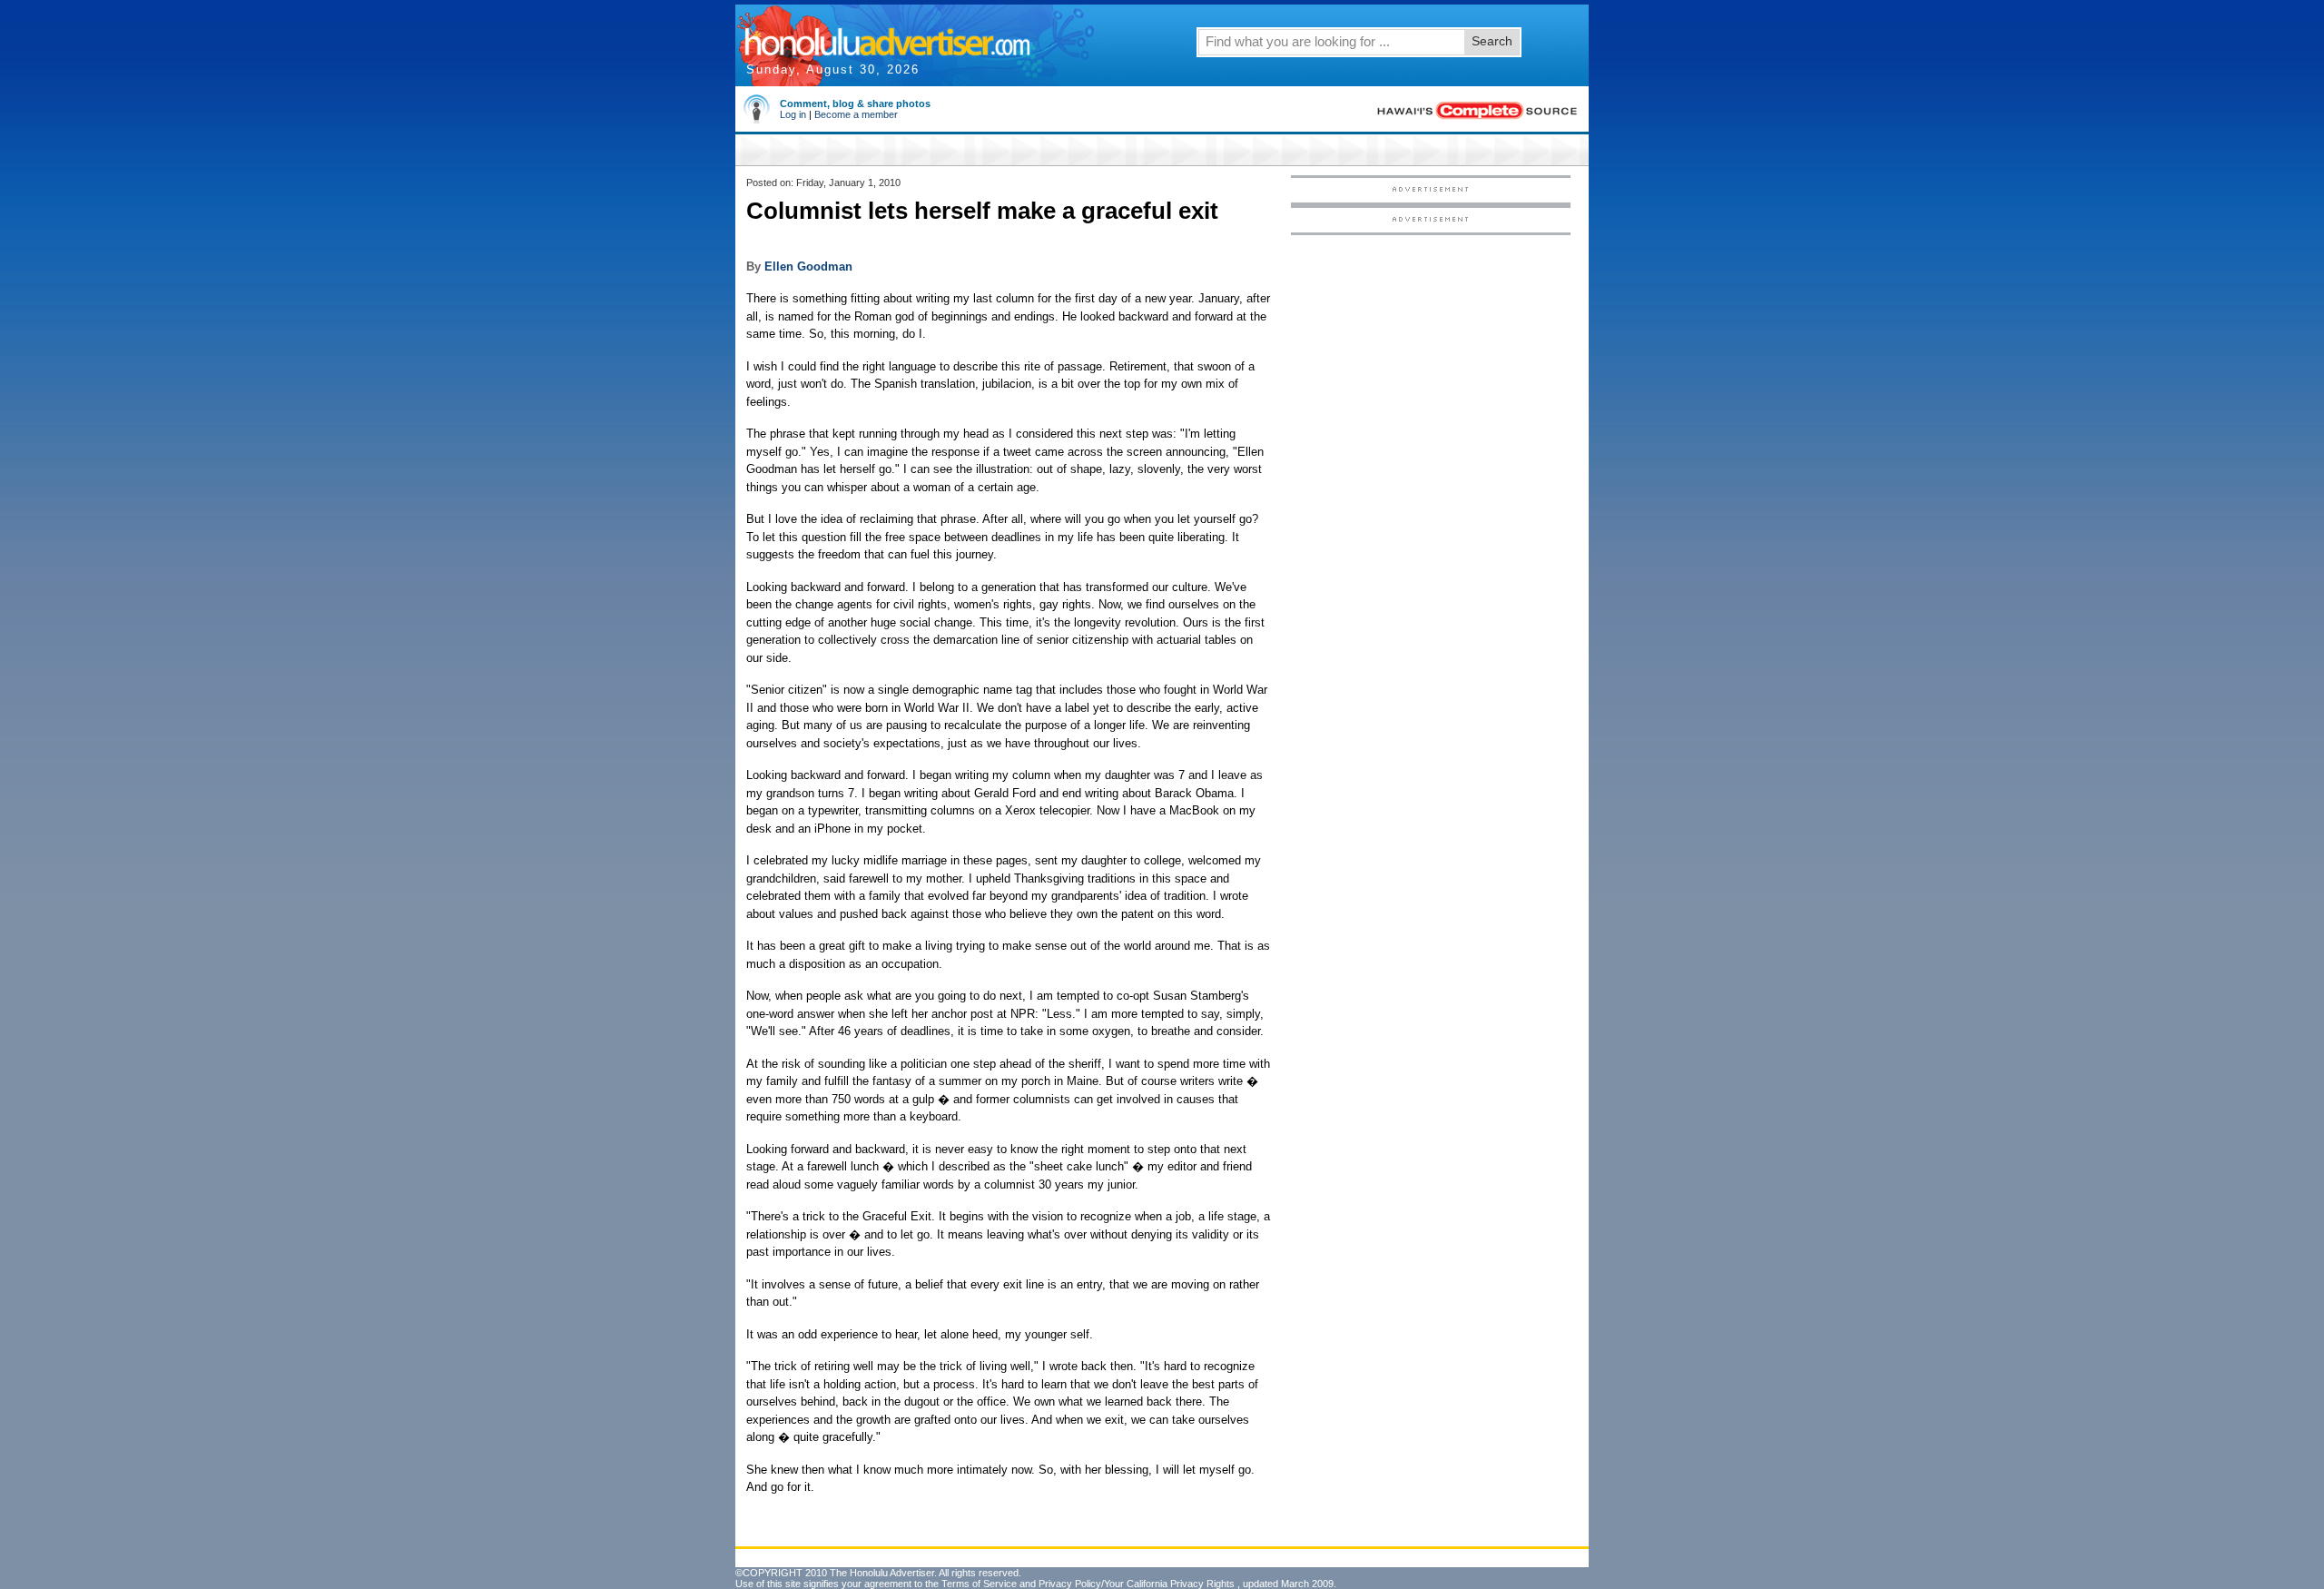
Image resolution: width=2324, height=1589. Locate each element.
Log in (793, 114)
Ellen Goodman (808, 266)
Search (1492, 41)
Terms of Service (979, 1584)
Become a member (856, 114)
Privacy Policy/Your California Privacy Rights (1137, 1584)
